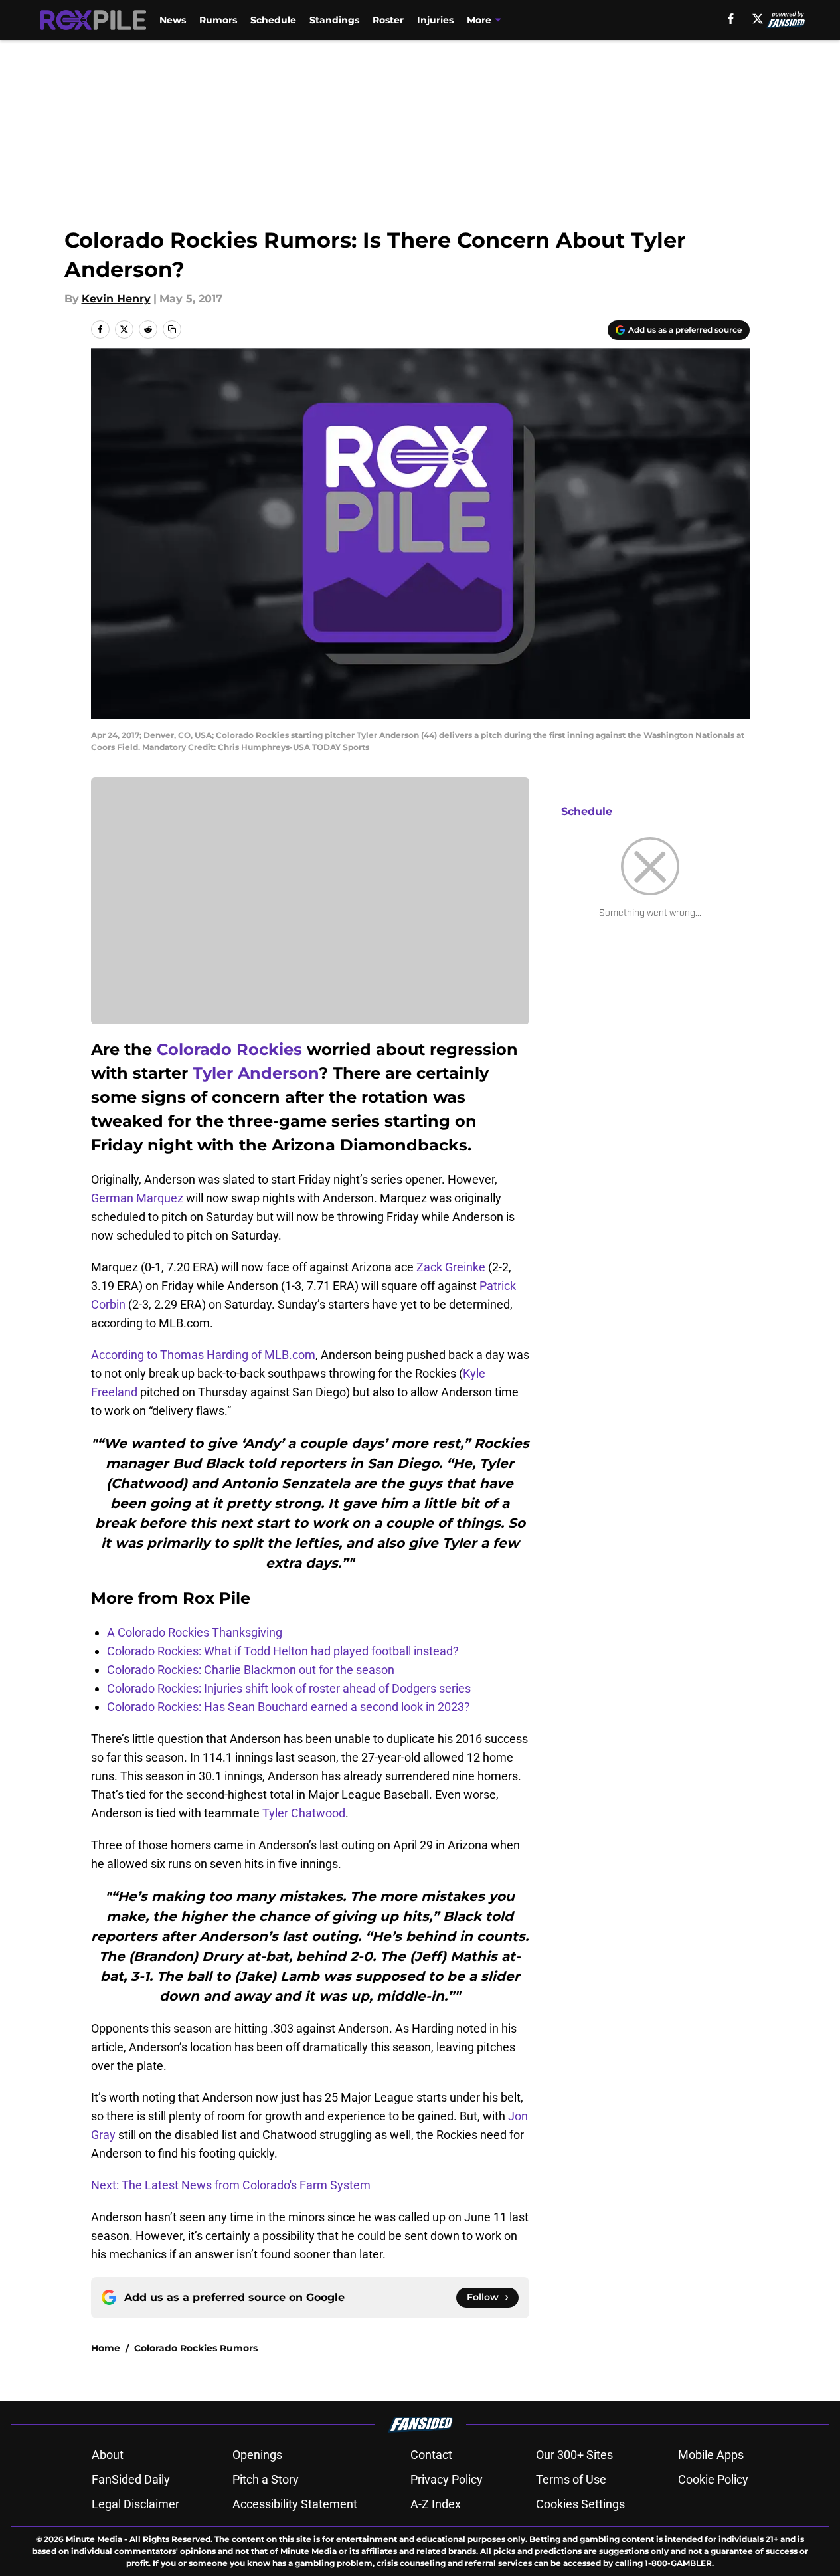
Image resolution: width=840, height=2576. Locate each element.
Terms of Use (571, 2479)
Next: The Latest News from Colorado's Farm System (231, 2185)
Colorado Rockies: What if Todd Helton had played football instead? (283, 1651)
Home (106, 2348)
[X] (758, 19)
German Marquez (137, 1198)
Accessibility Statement (295, 2504)
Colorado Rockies (229, 1049)
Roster (388, 20)
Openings (257, 2455)
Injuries (435, 20)
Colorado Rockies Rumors (196, 2348)
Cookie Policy (713, 2479)
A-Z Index (436, 2504)
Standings (334, 20)
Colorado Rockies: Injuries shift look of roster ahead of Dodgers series (289, 1688)
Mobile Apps (711, 2455)
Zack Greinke (451, 1267)
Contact (431, 2455)
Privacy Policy (447, 2479)
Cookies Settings (580, 2504)
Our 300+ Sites (574, 2455)
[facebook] (731, 19)
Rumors (218, 20)
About (108, 2455)
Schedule (273, 20)
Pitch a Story (266, 2479)
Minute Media (94, 2539)
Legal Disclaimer (135, 2504)
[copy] (172, 329)
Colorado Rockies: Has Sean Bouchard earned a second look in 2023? (289, 1707)
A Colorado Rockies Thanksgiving (195, 1632)
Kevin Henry (116, 299)
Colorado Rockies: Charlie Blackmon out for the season (251, 1670)
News (173, 20)
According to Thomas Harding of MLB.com (203, 1355)
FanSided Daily (131, 2479)
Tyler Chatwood (304, 1813)
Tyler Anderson (256, 1073)
